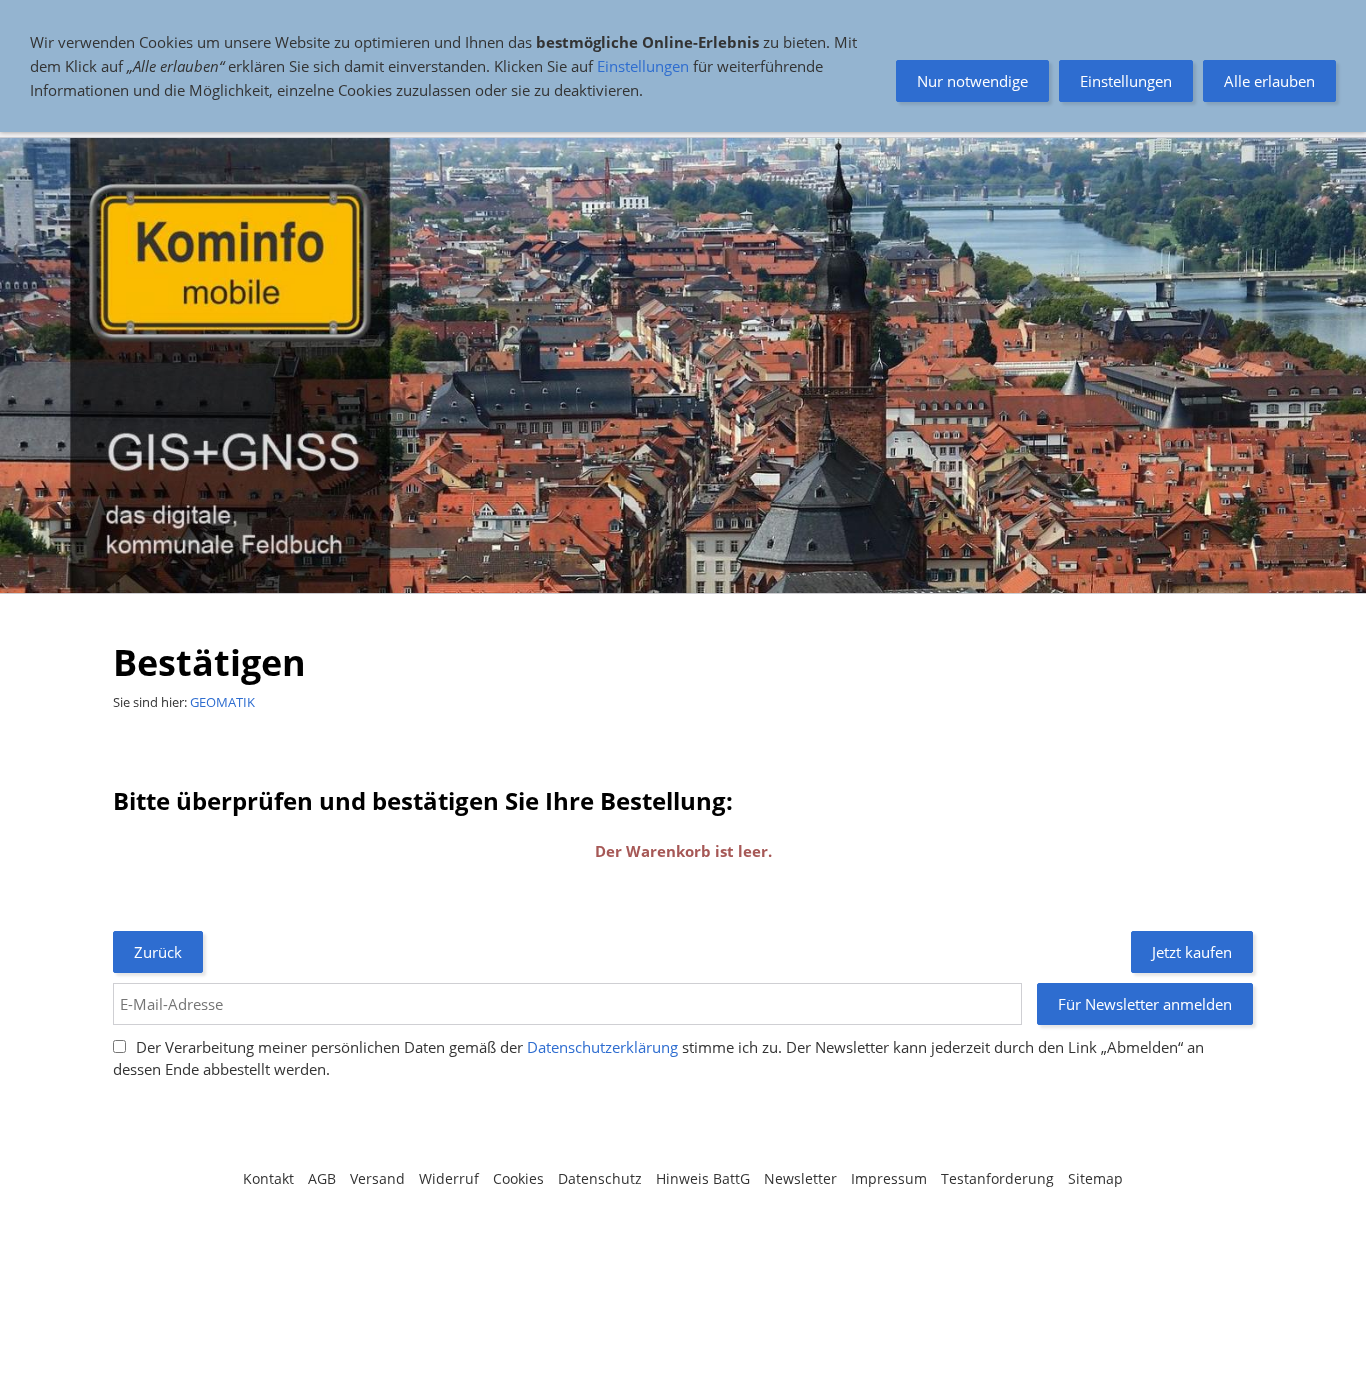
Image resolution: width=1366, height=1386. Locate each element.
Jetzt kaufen (1192, 952)
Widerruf (449, 1178)
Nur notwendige (972, 81)
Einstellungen (643, 66)
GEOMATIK (222, 702)
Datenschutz (600, 1178)
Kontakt (268, 1178)
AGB (322, 1178)
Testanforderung (997, 1178)
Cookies (518, 1178)
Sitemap (1095, 1178)
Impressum (889, 1178)
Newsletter (800, 1178)
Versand (377, 1178)
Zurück (158, 952)
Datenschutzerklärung (602, 1047)
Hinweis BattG (703, 1178)
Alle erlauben (1269, 81)
